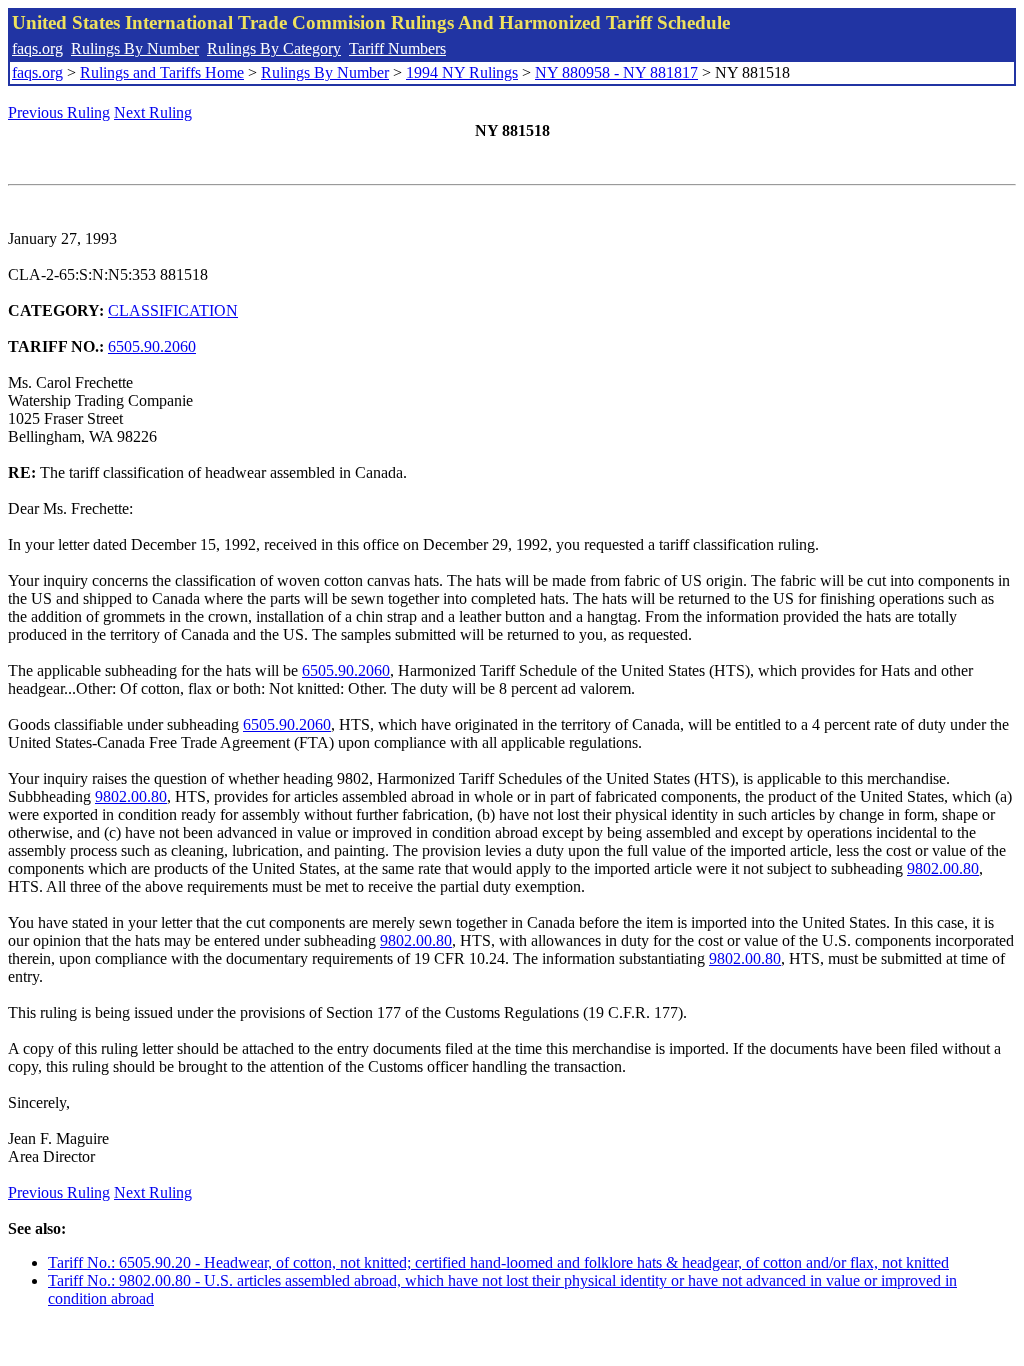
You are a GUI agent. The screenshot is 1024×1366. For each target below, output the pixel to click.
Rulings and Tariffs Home (162, 72)
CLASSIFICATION (173, 310)
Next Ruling (153, 112)
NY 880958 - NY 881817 (616, 72)
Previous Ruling (59, 112)
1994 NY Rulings (462, 72)
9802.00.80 (131, 796)
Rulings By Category (274, 48)
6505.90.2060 (152, 346)
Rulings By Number (135, 48)
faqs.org (37, 48)
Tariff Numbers (397, 48)
